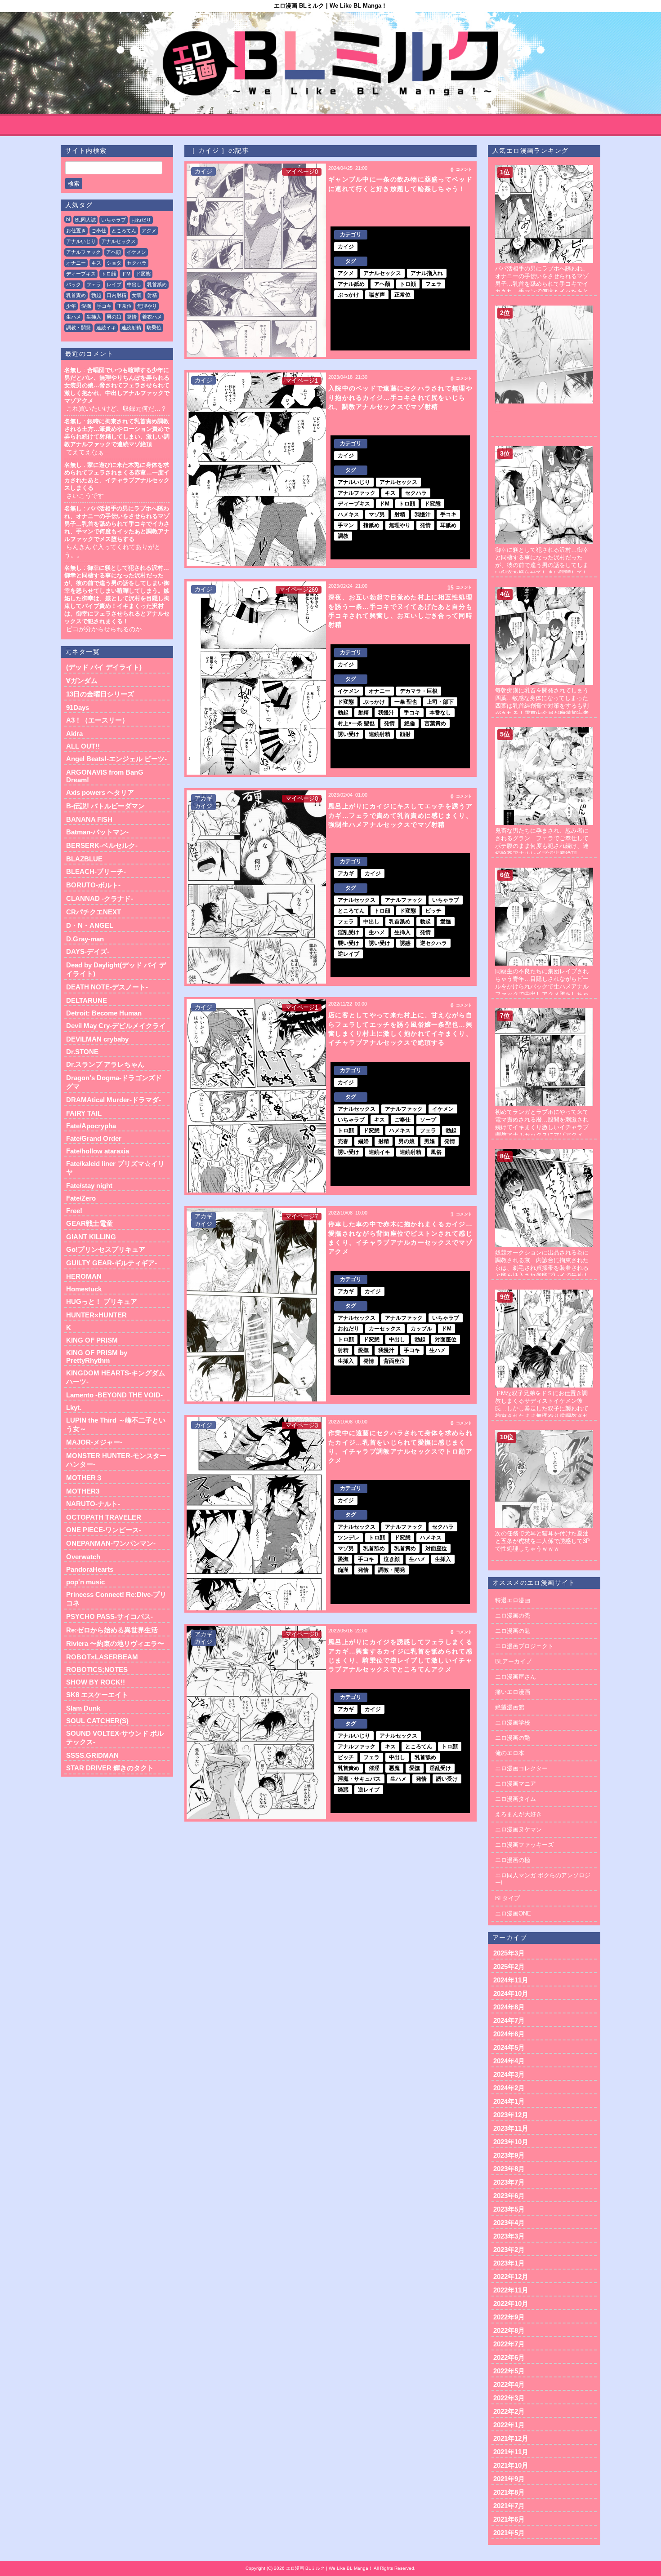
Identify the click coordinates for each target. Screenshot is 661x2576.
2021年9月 (509, 2479)
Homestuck (84, 1289)
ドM (126, 274)
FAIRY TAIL (84, 1113)
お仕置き (76, 231)
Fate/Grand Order (94, 1138)
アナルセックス (118, 241)
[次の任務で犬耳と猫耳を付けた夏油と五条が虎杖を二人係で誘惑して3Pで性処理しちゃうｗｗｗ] (544, 1433)
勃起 (96, 295)
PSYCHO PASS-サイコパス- (109, 1616)
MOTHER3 (83, 1491)
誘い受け (348, 734)
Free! (74, 1211)
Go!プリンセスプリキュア (106, 1249)
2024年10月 (511, 1993)
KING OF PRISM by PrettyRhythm (97, 1357)
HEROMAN (84, 1276)
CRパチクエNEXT (94, 912)
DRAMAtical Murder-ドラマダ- (114, 1100)
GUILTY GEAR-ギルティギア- (112, 1263)
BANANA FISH (89, 819)
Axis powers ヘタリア (100, 792)
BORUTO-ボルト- (93, 885)
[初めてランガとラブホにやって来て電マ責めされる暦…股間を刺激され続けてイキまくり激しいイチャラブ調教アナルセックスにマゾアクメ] (544, 1012)
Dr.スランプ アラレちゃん (105, 1064)
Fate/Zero (81, 1198)
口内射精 (116, 295)
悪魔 (394, 1768)
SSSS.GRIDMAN (92, 1755)
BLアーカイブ (513, 1661)
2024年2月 (509, 2088)
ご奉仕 (99, 231)
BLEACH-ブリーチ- (96, 871)
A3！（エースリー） (97, 720)
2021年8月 (509, 2492)
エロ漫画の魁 (513, 1631)
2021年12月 (511, 2438)
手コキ (104, 306)
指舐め (371, 525)
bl (68, 219)
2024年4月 (509, 2061)
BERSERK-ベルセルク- (102, 845)
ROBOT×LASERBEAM (102, 1657)
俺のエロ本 (510, 1753)
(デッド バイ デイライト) (104, 667)
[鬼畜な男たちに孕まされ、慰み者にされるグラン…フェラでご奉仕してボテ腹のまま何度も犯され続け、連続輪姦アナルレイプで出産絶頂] (544, 730)
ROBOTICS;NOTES (97, 1669)
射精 (152, 295)
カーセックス (385, 1329)
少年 (71, 306)
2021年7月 (509, 2506)
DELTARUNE (87, 1000)
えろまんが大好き (518, 1814)
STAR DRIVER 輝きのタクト (110, 1768)
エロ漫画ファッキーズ (524, 1845)
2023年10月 (511, 2142)
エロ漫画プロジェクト (524, 1646)
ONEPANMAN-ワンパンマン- (111, 1543)
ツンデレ (348, 1538)
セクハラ (137, 263)
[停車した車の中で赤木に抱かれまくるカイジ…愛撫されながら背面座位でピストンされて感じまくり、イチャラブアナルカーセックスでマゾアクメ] (256, 1305)
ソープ (428, 1120)
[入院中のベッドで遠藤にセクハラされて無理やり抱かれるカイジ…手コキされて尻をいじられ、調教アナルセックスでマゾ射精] (256, 469)
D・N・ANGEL (90, 925)
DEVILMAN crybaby (97, 1039)
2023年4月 (509, 2223)
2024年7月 (509, 2020)
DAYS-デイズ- (88, 951)
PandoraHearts (90, 1569)
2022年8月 (509, 2330)
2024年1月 (509, 2101)
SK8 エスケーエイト (97, 1695)
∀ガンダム (82, 681)
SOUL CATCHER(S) (97, 1721)
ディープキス (81, 274)
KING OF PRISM (92, 1340)
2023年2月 (509, 2250)
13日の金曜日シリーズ (100, 694)
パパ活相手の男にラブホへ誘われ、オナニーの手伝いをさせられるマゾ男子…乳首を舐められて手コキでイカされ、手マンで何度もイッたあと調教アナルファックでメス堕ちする (117, 524)
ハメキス (348, 514)
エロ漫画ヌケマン (518, 1829)
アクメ (149, 231)
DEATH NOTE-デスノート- (107, 987)
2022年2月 (509, 2411)
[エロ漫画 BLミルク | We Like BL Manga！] (330, 63)
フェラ (94, 284)
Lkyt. (74, 1408)
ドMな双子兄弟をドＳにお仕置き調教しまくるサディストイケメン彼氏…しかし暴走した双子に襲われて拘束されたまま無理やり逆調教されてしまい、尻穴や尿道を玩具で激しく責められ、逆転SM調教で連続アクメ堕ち (543, 1416)
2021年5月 (509, 2533)
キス (96, 263)
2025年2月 (509, 1966)
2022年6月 (509, 2357)
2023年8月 (509, 2169)
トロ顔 (109, 274)
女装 (137, 295)
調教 (343, 536)
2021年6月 (509, 2519)
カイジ (203, 171)
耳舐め (448, 525)
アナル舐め (351, 284)
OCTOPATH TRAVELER (104, 1517)
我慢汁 (423, 514)
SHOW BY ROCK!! (96, 1682)
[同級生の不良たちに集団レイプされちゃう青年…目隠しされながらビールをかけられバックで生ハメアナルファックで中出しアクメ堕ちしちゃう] (544, 871)
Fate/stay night (89, 1186)
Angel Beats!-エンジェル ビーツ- (116, 759)
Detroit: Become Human (104, 1013)
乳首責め (76, 295)
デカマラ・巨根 (419, 691)
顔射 (405, 734)
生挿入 (94, 317)
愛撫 (86, 306)
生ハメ (74, 317)
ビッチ (433, 911)
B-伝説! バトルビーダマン (105, 806)
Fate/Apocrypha (91, 1126)
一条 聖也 (406, 702)
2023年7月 (509, 2182)
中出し (134, 284)
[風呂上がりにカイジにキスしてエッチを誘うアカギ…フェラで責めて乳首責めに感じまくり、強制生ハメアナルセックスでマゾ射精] (256, 887)
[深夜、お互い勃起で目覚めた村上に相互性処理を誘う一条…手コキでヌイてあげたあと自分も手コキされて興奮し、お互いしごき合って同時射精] (256, 678)
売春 (343, 1141)
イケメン (136, 252)
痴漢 (343, 1570)
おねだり (141, 220)
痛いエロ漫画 (513, 1692)
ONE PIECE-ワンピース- (104, 1530)
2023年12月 (511, 2115)
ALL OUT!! (83, 746)
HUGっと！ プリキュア (102, 1301)
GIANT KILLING (91, 1237)
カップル (421, 1329)
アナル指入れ (427, 273)
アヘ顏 (114, 252)
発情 (132, 317)
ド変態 (143, 274)
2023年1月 (509, 2263)
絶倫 (410, 723)
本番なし (440, 713)
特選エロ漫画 (513, 1600)
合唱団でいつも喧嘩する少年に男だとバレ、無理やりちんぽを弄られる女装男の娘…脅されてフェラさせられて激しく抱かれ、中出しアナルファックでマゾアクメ (117, 385)
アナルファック (83, 252)
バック (74, 284)
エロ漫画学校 (513, 1723)
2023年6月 (509, 2196)
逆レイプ (348, 954)
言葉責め (435, 723)
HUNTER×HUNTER (96, 1315)
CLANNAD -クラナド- (100, 898)
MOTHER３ (84, 1478)
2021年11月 (511, 2452)
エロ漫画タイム (516, 1799)
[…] (544, 309)
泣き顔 (392, 1559)
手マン (346, 525)
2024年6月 (509, 2034)
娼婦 (363, 1141)
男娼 (429, 1141)
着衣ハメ (152, 317)
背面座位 (394, 1361)
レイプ (114, 284)
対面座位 (446, 1339)
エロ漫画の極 (513, 1860)
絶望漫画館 (510, 1707)
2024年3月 (509, 2074)
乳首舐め (157, 284)
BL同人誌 (85, 220)
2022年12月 (511, 2277)
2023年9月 (509, 2155)
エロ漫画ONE (513, 1913)
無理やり (147, 306)
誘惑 (405, 943)
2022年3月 (509, 2398)
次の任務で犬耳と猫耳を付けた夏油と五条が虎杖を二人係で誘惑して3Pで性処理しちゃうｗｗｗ (543, 1541)
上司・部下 (440, 702)
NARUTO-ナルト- (93, 1504)
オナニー (76, 263)
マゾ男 (377, 514)
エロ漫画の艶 (513, 1738)
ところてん (124, 231)
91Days (78, 707)
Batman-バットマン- (97, 832)
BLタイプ (507, 1898)
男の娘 (114, 317)
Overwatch (83, 1557)
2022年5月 (509, 2371)
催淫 (374, 1768)
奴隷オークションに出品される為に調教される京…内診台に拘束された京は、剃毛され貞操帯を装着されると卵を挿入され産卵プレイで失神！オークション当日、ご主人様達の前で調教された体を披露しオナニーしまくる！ (542, 1275)
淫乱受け (348, 932)
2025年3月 (509, 1953)
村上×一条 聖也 (356, 723)
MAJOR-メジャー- (94, 1442)
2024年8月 (509, 2007)
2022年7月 (509, 2344)
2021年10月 (511, 2465)
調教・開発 (78, 328)
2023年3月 (509, 2236)
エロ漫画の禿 (513, 1616)
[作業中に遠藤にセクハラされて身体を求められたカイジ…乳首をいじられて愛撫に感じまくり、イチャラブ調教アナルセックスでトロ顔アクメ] (256, 1514)
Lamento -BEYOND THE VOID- (114, 1395)
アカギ (203, 798)
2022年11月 (511, 2290)
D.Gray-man (85, 939)
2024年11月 (511, 1980)
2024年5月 (509, 2047)
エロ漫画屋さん (516, 1677)
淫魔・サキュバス (359, 1779)
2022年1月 (509, 2425)
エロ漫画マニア (516, 1784)
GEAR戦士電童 (89, 1223)
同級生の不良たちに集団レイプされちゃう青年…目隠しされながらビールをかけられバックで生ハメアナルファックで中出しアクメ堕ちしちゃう (542, 987)
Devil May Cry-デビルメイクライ (116, 1026)
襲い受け (348, 943)
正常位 (124, 306)
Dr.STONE (82, 1052)
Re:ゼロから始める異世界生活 (112, 1630)
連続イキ (106, 328)
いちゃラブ (114, 220)
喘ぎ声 (377, 295)
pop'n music (85, 1582)
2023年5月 (509, 2209)
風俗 (436, 1152)
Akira (74, 734)
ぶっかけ (348, 295)
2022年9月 (509, 2317)
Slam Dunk (83, 1708)
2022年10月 (511, 2303)
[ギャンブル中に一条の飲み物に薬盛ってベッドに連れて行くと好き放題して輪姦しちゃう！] (256, 260)
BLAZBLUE (84, 859)
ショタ (114, 263)
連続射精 (131, 328)
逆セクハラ (433, 943)
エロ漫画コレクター (521, 1768)
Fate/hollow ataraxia (98, 1151)
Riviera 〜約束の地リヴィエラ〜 (115, 1643)
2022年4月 (509, 2384)
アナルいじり (81, 241)
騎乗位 (154, 328)
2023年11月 (511, 2128)
